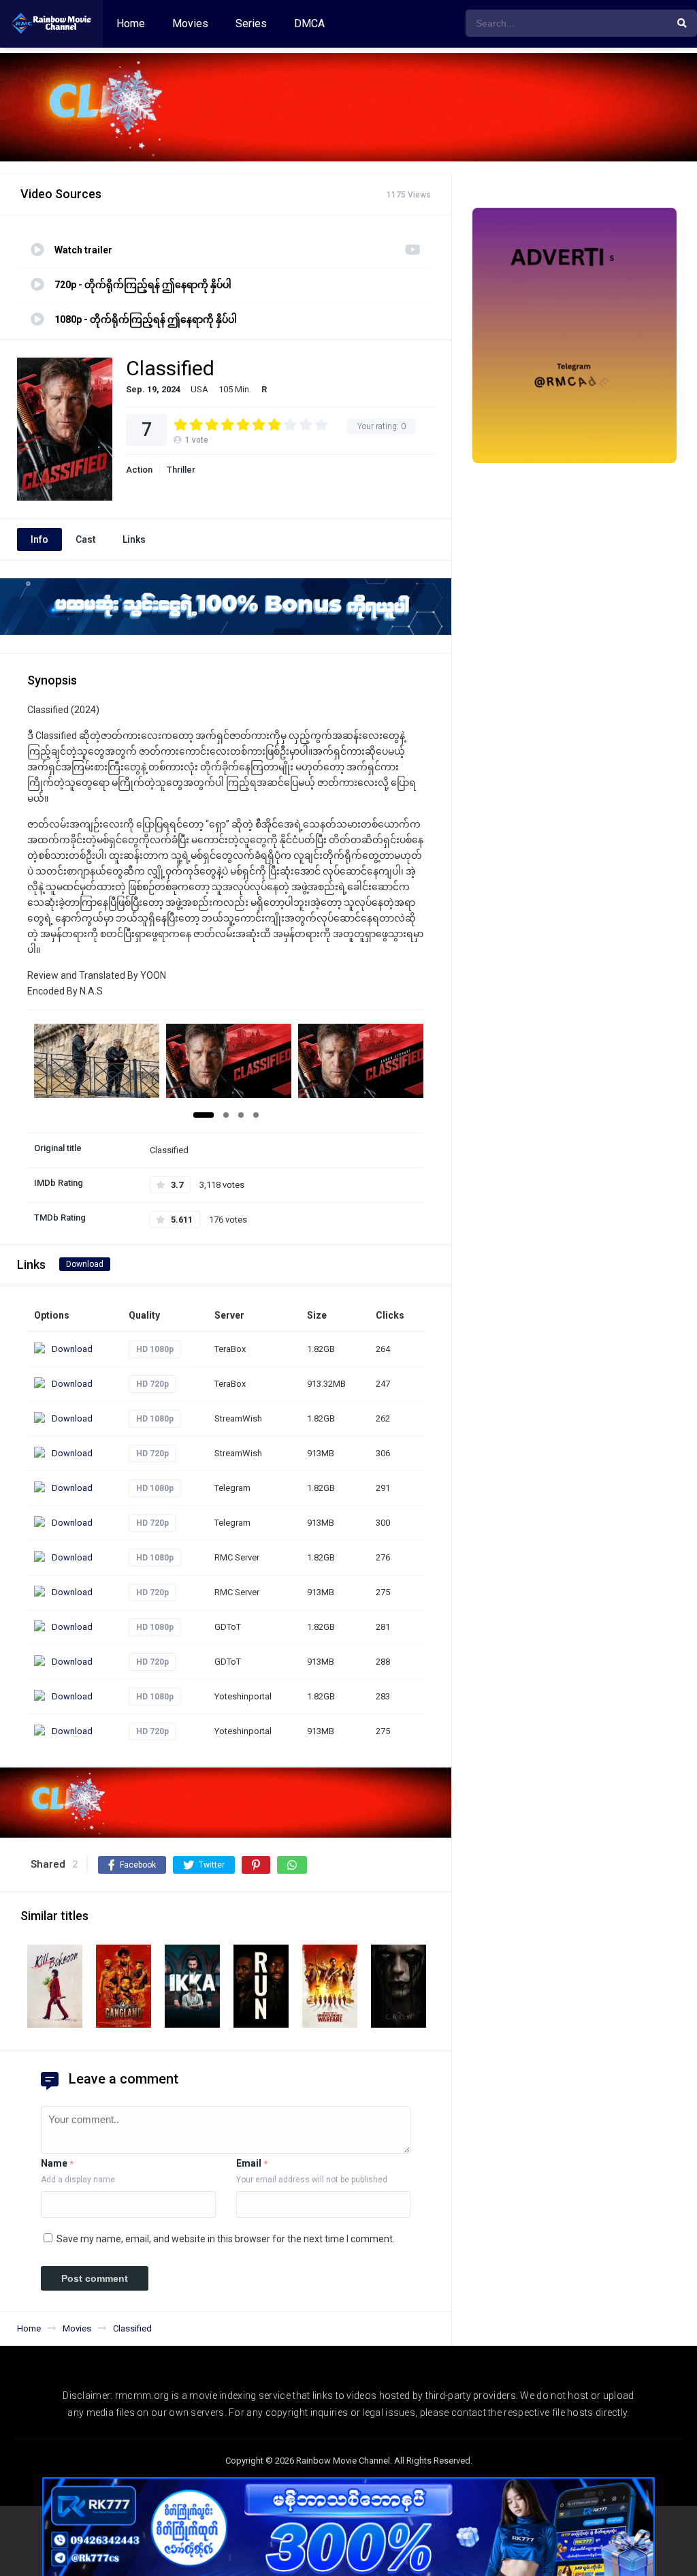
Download (85, 1264)
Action (139, 470)
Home (131, 23)
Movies (190, 23)
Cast (85, 539)
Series (251, 23)
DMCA (309, 23)
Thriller (181, 470)
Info (39, 539)
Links (134, 539)
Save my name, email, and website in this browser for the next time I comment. (226, 2239)
